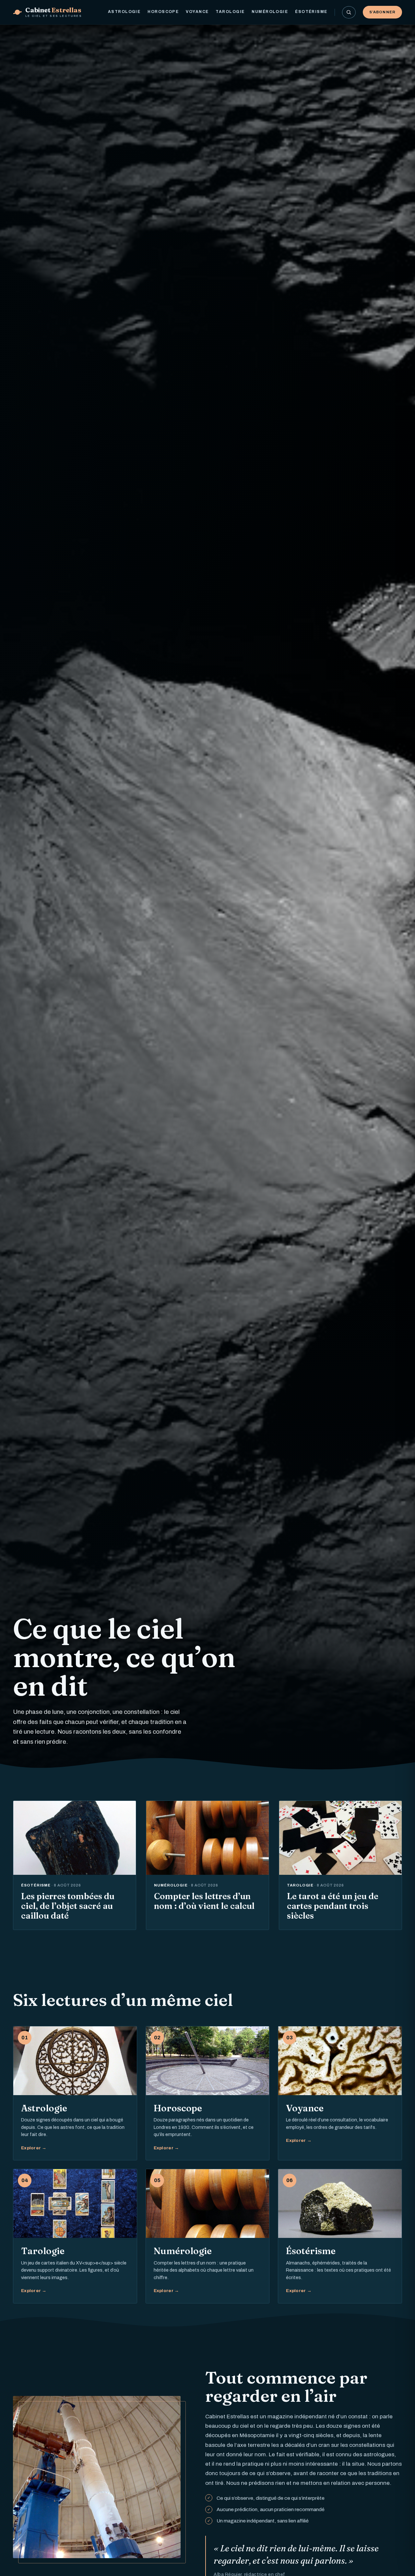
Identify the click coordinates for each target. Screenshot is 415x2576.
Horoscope (163, 12)
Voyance (197, 12)
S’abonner (382, 12)
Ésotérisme (311, 12)
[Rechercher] (349, 12)
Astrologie (124, 12)
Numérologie (270, 12)
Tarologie (230, 12)
